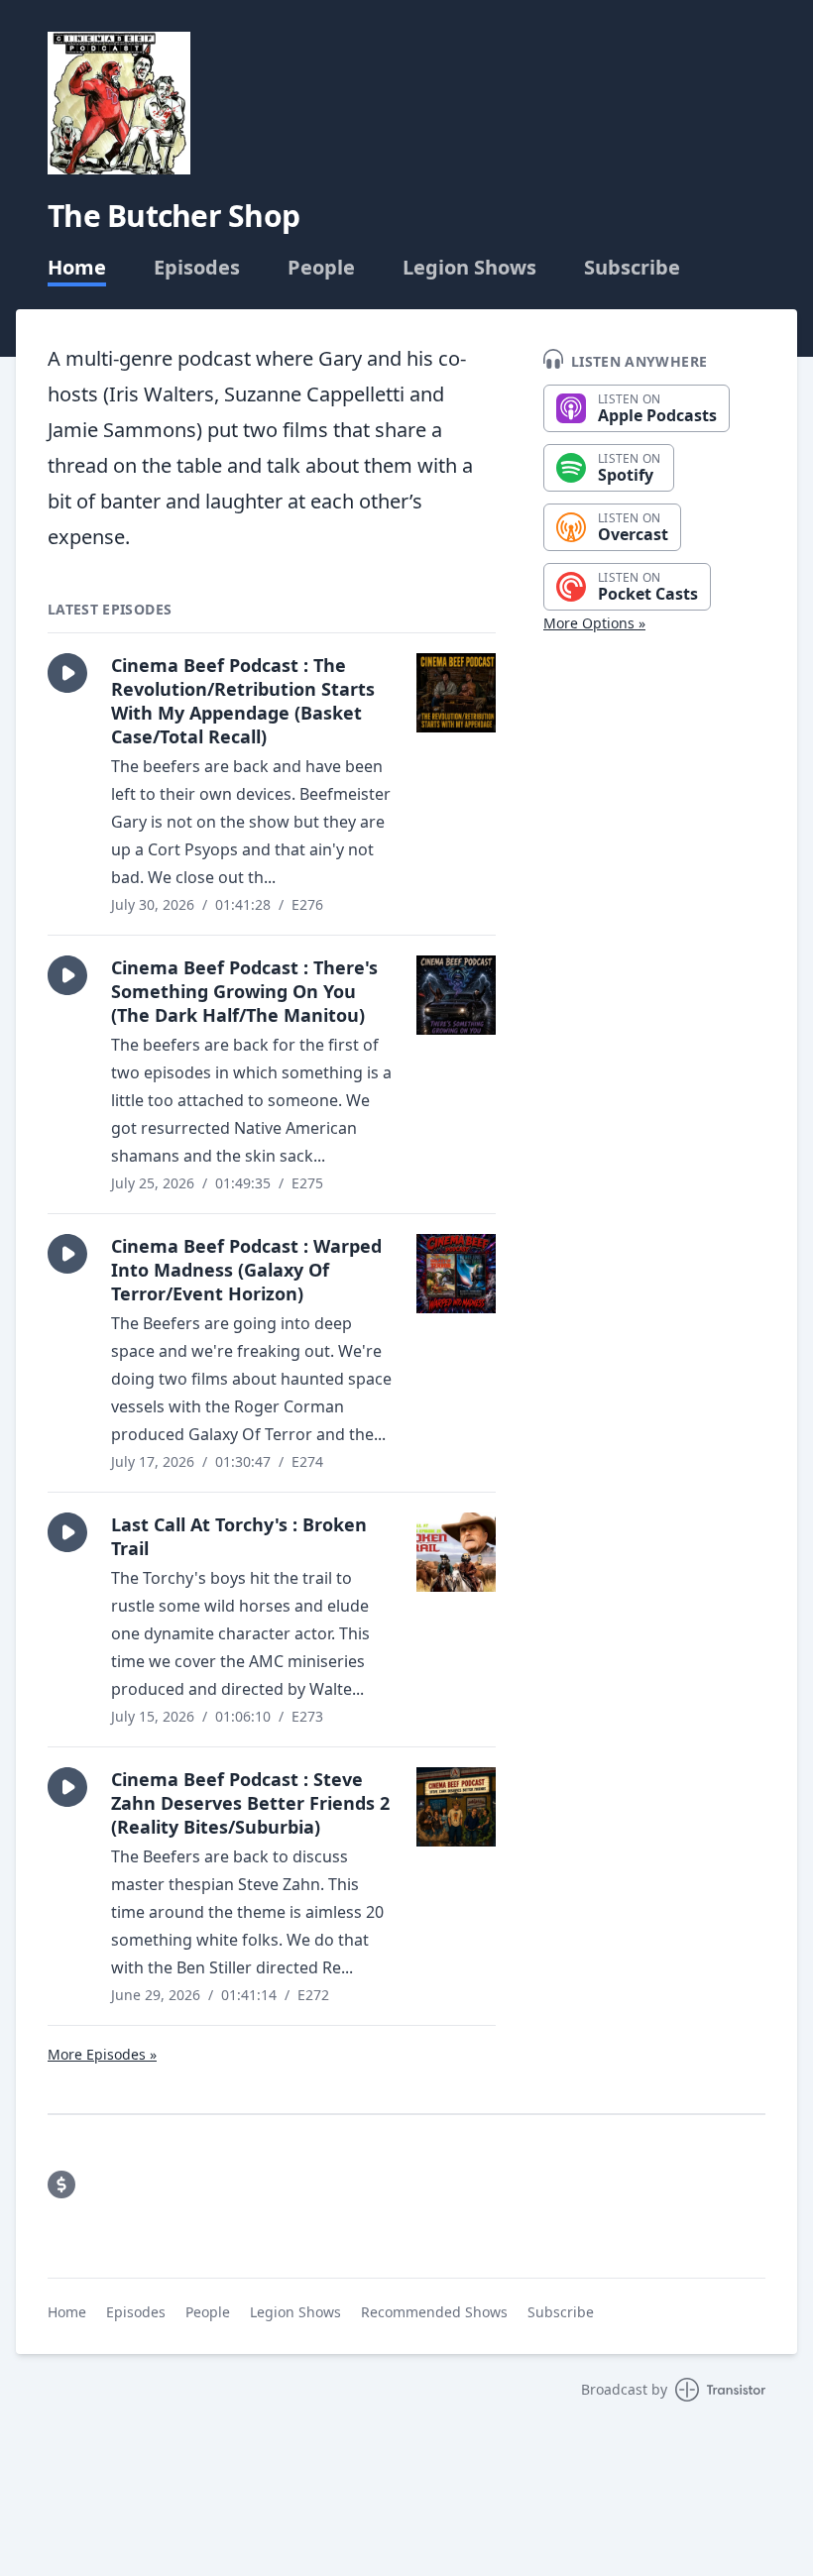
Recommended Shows (434, 2312)
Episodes (197, 268)
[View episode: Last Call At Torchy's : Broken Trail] (456, 1552)
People (321, 268)
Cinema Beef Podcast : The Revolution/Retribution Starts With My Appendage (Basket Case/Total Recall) (243, 701)
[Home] (119, 103)
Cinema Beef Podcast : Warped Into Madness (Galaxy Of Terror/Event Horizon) (246, 1270)
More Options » (594, 623)
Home (77, 268)
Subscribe (632, 268)
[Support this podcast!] (61, 2184)
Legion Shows (469, 268)
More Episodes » (102, 2054)
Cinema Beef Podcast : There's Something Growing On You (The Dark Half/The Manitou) (244, 991)
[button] (67, 673)
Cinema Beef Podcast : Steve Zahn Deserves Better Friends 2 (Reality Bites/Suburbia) (250, 1803)
